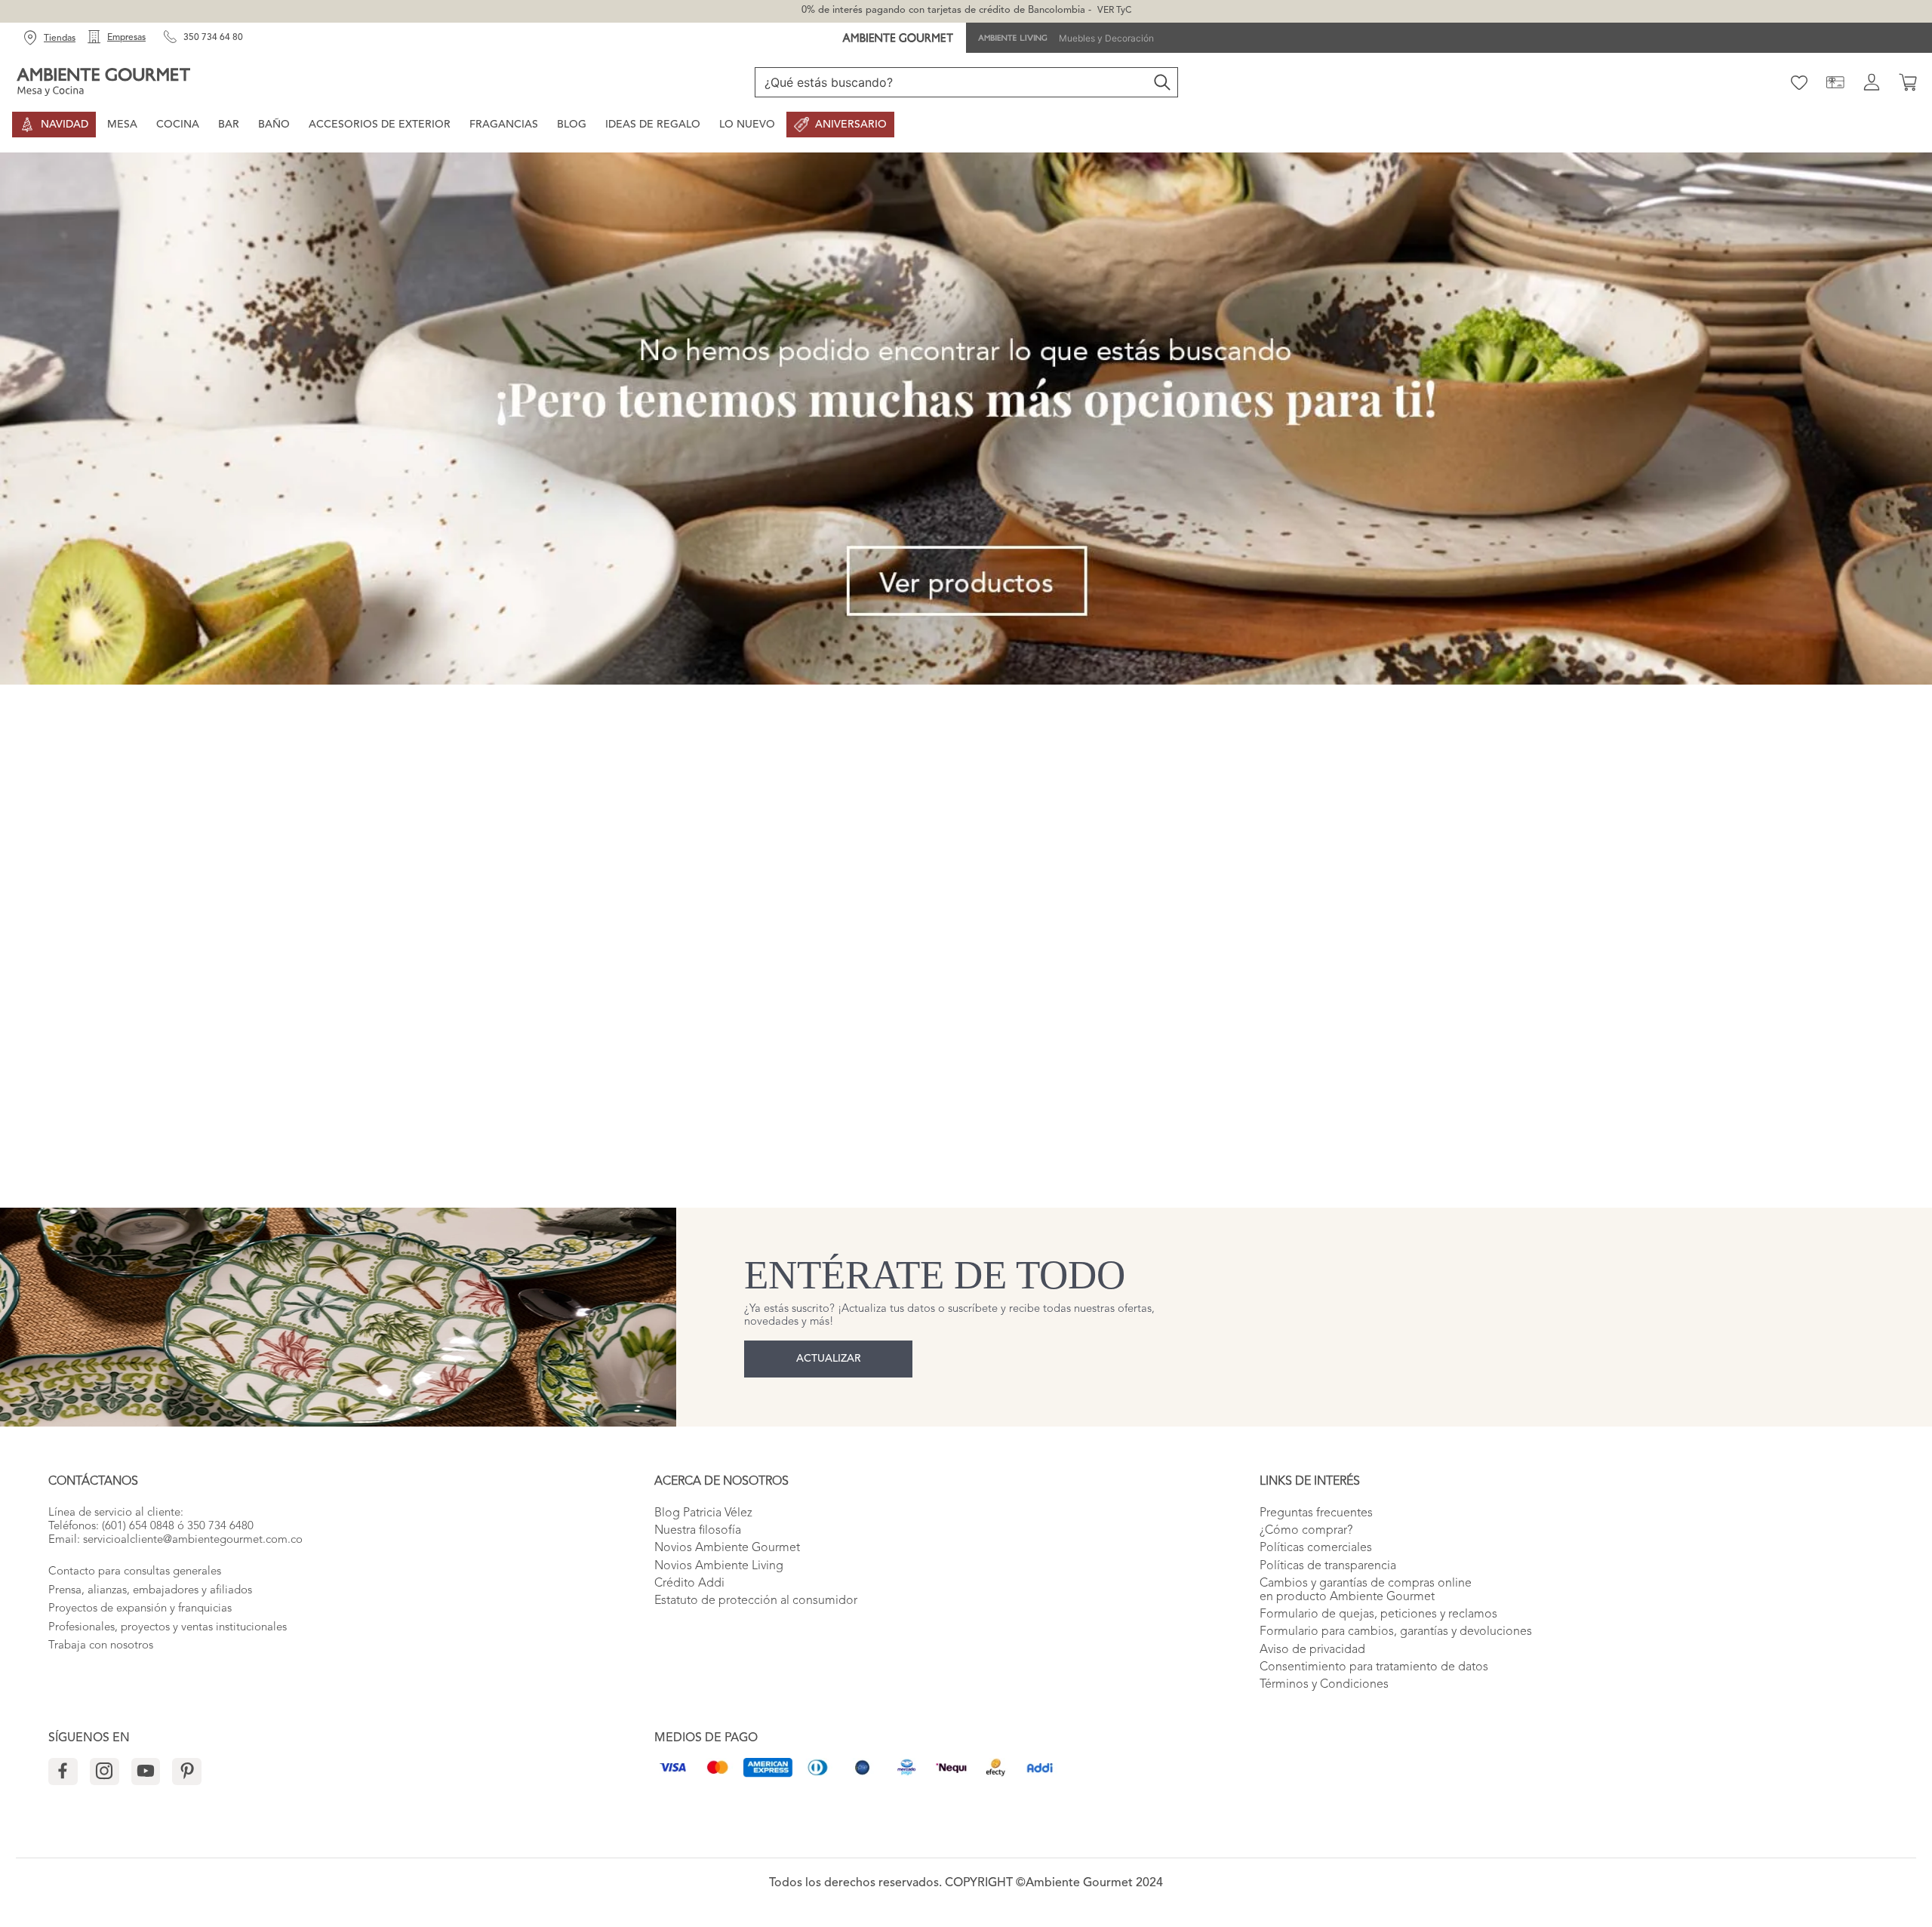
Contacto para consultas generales (135, 1572)
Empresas (126, 38)
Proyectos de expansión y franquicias (140, 1609)
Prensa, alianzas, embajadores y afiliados (150, 1591)
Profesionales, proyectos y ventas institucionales (168, 1628)
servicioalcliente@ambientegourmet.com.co (193, 1540)
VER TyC (1114, 11)
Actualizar (829, 1359)
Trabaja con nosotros (101, 1646)
